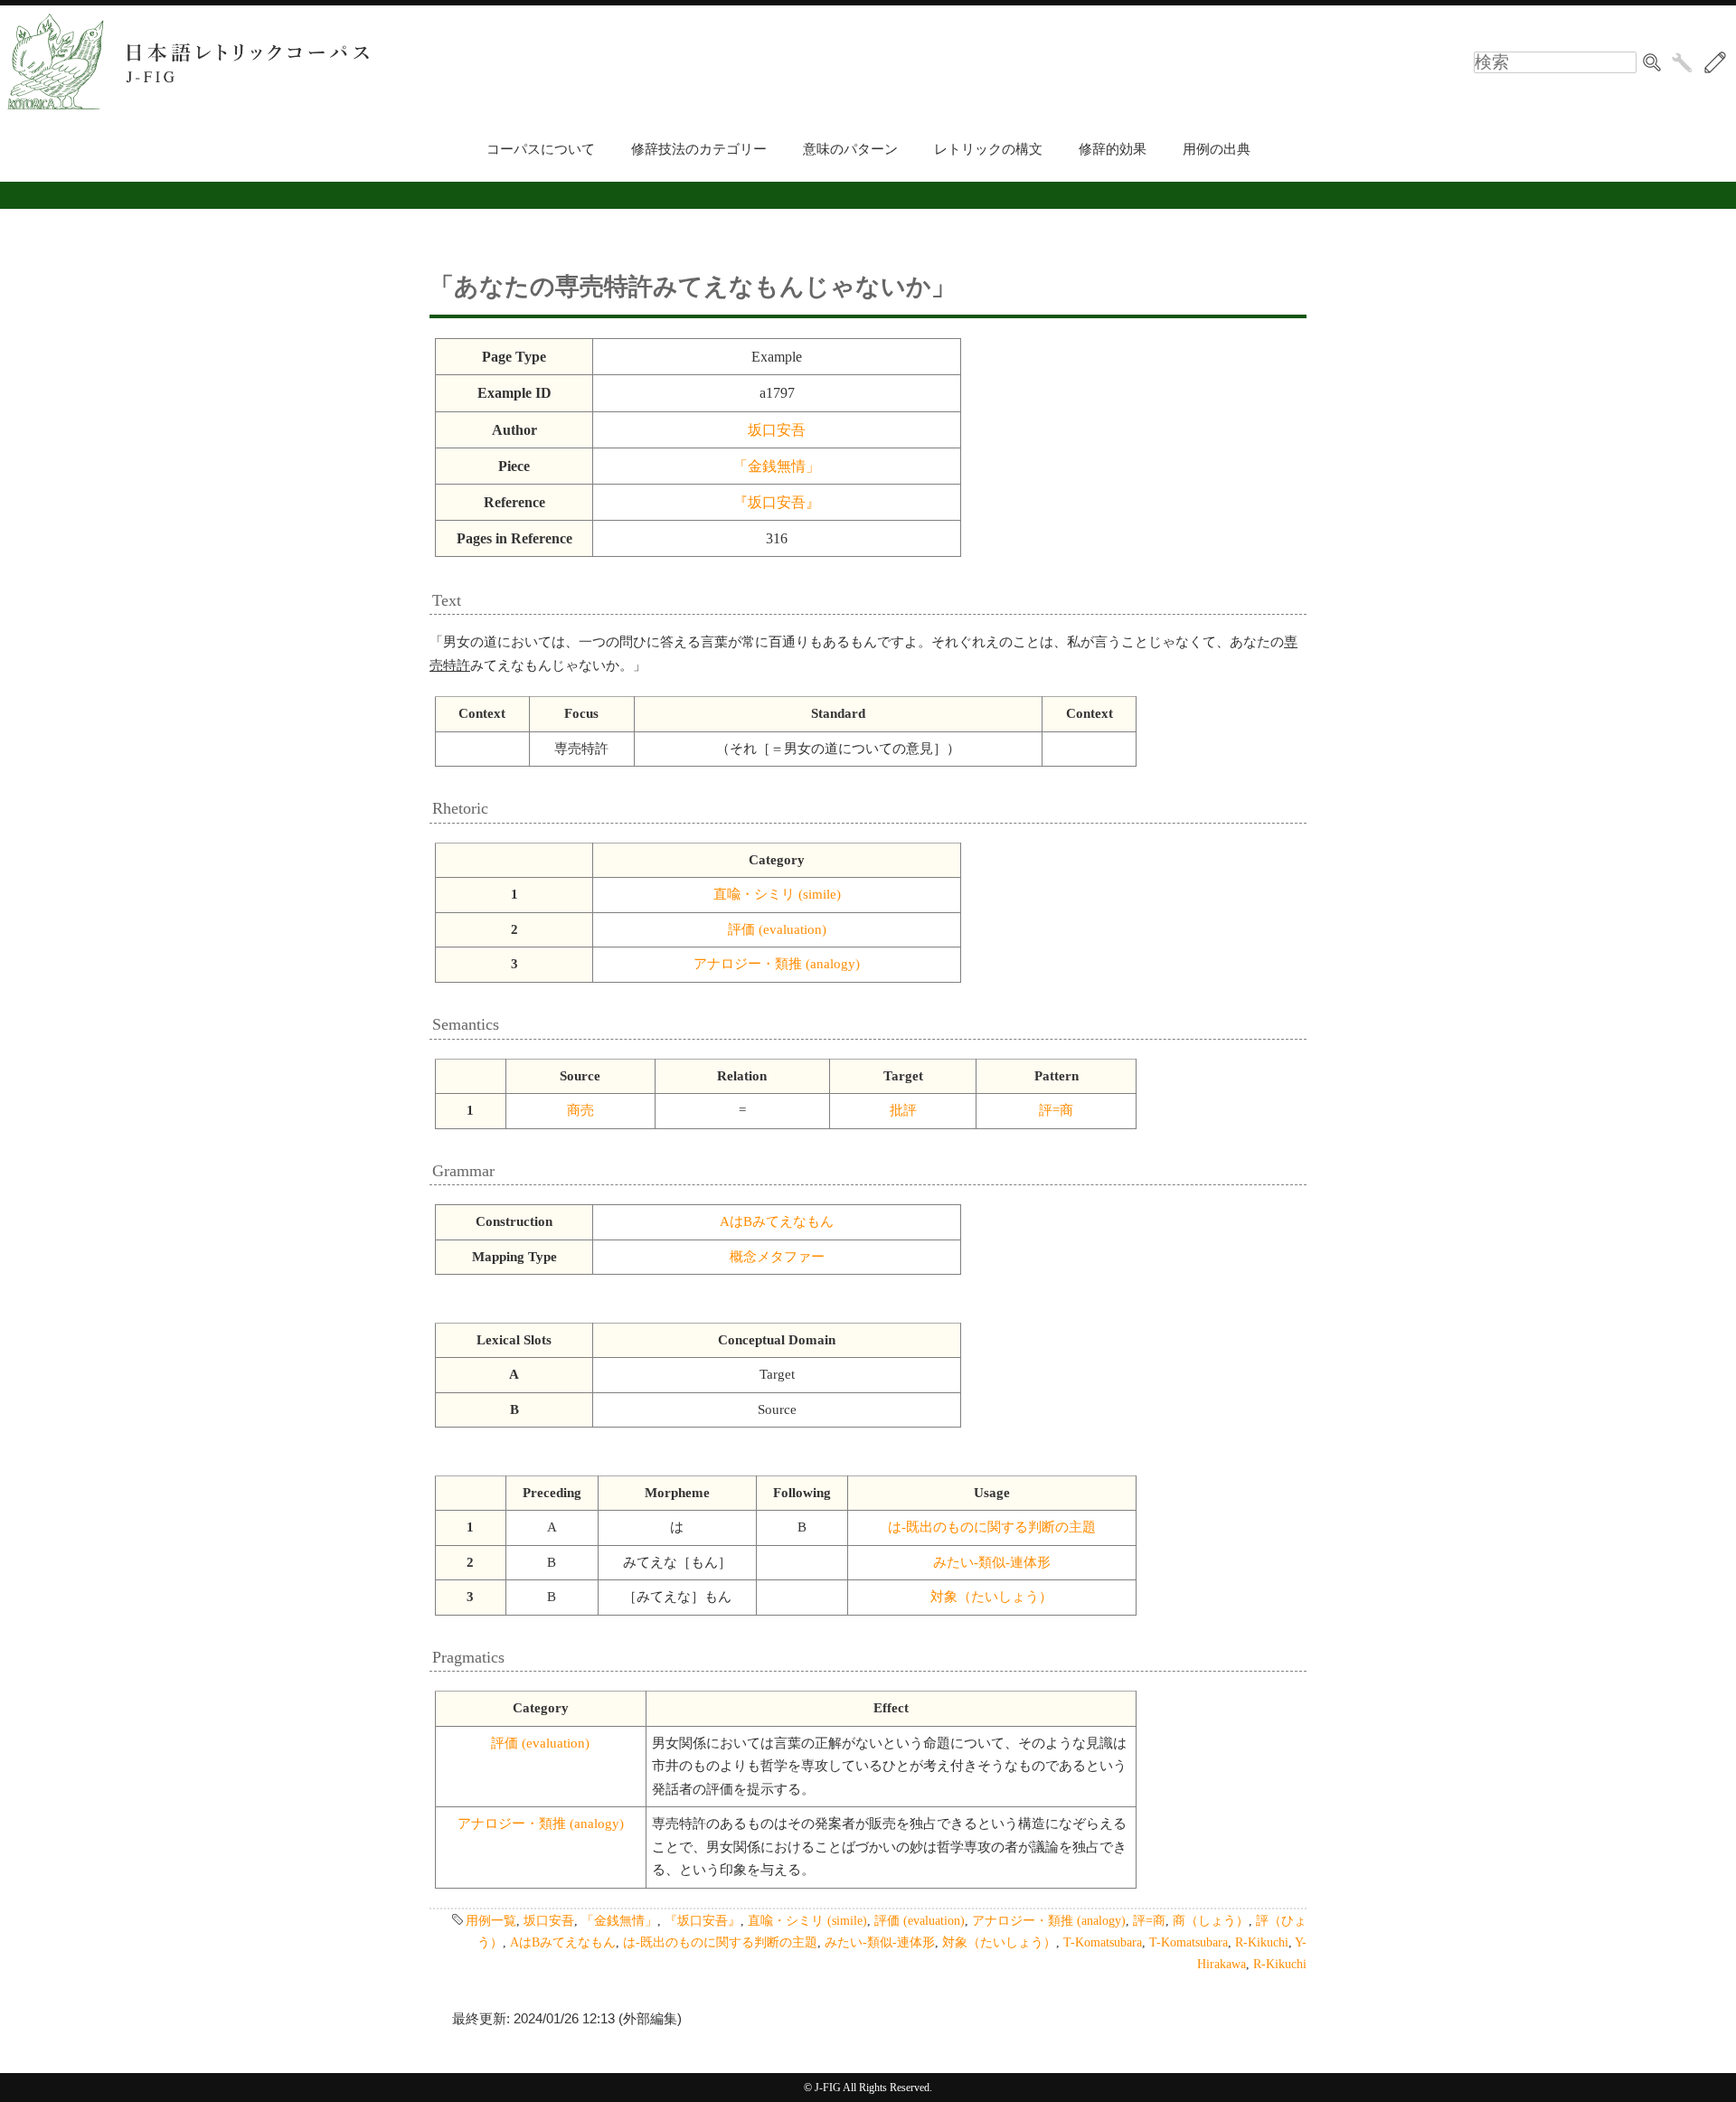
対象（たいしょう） (991, 1597)
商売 (580, 1110)
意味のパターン (850, 149)
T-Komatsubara (1103, 1942)
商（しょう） (1211, 1920)
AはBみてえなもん (777, 1221)
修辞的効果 (1113, 149)
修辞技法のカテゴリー (699, 149)
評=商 (1056, 1110)
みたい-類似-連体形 (992, 1562)
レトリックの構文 (988, 149)
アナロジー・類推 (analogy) (777, 964)
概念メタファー (777, 1257)
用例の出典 (1217, 149)
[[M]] (1715, 62)
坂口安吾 (777, 430)
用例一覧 (491, 1920)
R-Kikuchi (1262, 1942)
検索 (1652, 62)
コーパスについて (541, 149)
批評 (903, 1110)
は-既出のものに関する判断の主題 (992, 1527)
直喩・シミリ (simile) (777, 894)
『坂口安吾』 (777, 502)
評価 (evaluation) (777, 929)
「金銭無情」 (777, 466)
